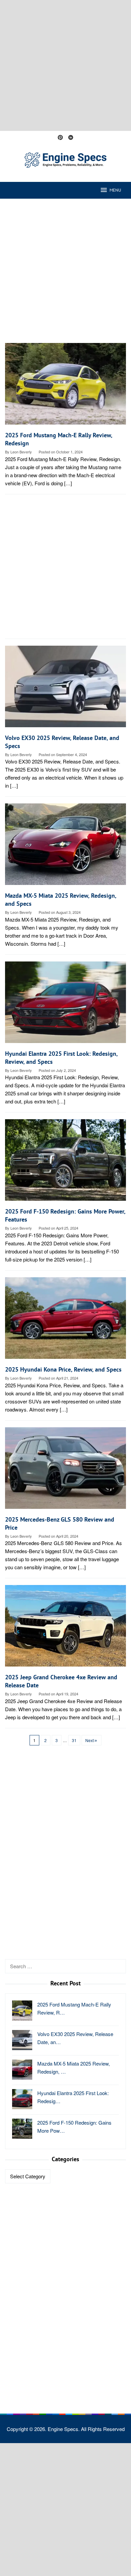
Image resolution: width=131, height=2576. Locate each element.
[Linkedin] (71, 138)
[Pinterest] (60, 138)
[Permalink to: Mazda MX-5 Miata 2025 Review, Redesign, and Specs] (65, 847)
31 (74, 1740)
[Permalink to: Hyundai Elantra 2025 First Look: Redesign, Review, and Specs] (65, 1005)
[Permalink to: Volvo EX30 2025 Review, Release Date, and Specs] (65, 689)
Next (90, 1740)
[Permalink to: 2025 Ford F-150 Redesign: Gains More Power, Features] (65, 1163)
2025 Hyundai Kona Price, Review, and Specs (63, 1369)
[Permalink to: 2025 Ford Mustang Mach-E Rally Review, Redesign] (65, 386)
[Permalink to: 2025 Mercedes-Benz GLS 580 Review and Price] (65, 1470)
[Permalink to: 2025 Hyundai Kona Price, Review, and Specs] (65, 1320)
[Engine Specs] (65, 159)
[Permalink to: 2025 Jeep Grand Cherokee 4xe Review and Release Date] (65, 1628)
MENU (115, 190)
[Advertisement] (65, 65)
